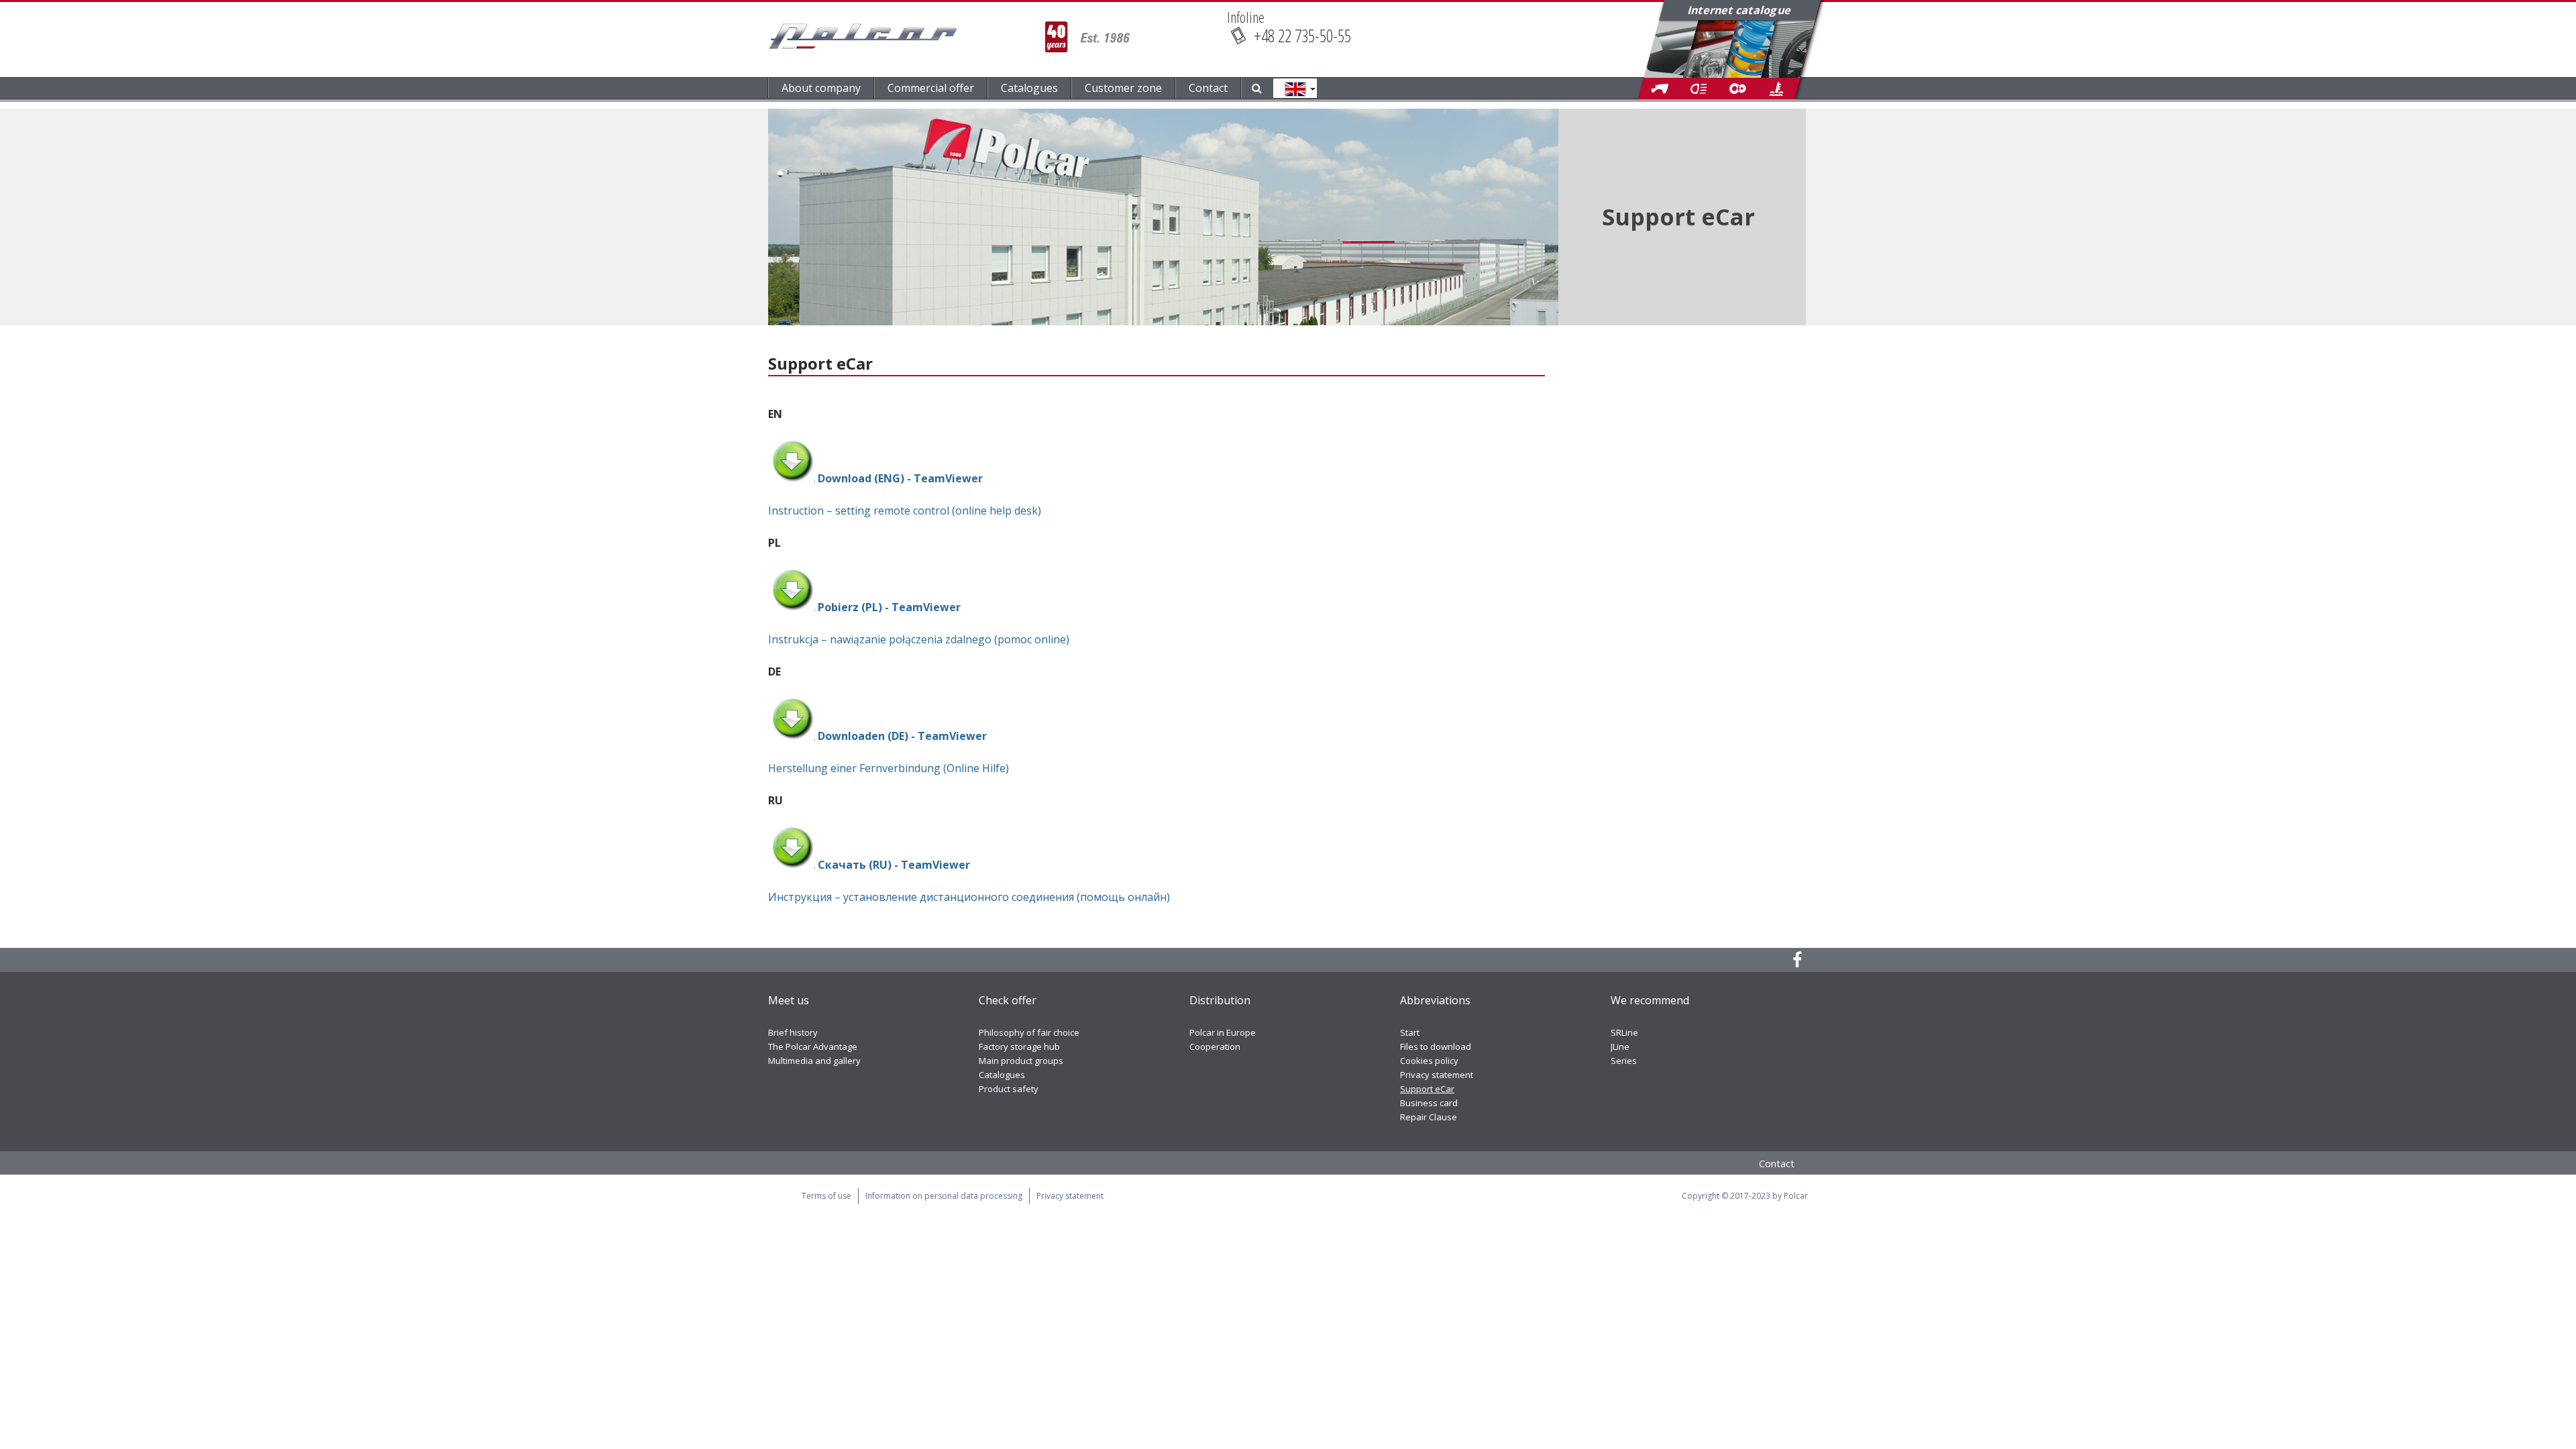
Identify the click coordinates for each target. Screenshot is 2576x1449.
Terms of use (826, 1196)
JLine (1620, 1046)
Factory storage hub (1019, 1046)
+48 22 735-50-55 (1302, 36)
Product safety (1009, 1089)
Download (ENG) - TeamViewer (899, 478)
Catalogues (1002, 1075)
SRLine (1624, 1032)
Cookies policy (1429, 1061)
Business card (1429, 1103)
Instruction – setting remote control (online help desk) (905, 511)
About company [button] (821, 88)
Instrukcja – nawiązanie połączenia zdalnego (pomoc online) (919, 639)
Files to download (1436, 1046)
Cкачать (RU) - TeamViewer (894, 865)
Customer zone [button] (1123, 88)
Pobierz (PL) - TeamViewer (889, 607)
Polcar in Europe (1223, 1032)
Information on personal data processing (944, 1196)
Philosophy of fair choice (1029, 1032)
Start (1410, 1032)
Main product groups (1021, 1061)
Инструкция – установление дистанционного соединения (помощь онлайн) (969, 897)
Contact (1208, 88)
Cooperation (1215, 1046)
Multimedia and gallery (814, 1061)
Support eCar (1427, 1089)
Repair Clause (1429, 1117)
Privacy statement (1437, 1075)
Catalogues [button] (1029, 88)
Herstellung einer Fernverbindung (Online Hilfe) (889, 768)
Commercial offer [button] (931, 88)
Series (1624, 1061)
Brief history (793, 1032)
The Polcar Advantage (813, 1046)
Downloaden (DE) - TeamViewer (902, 736)
